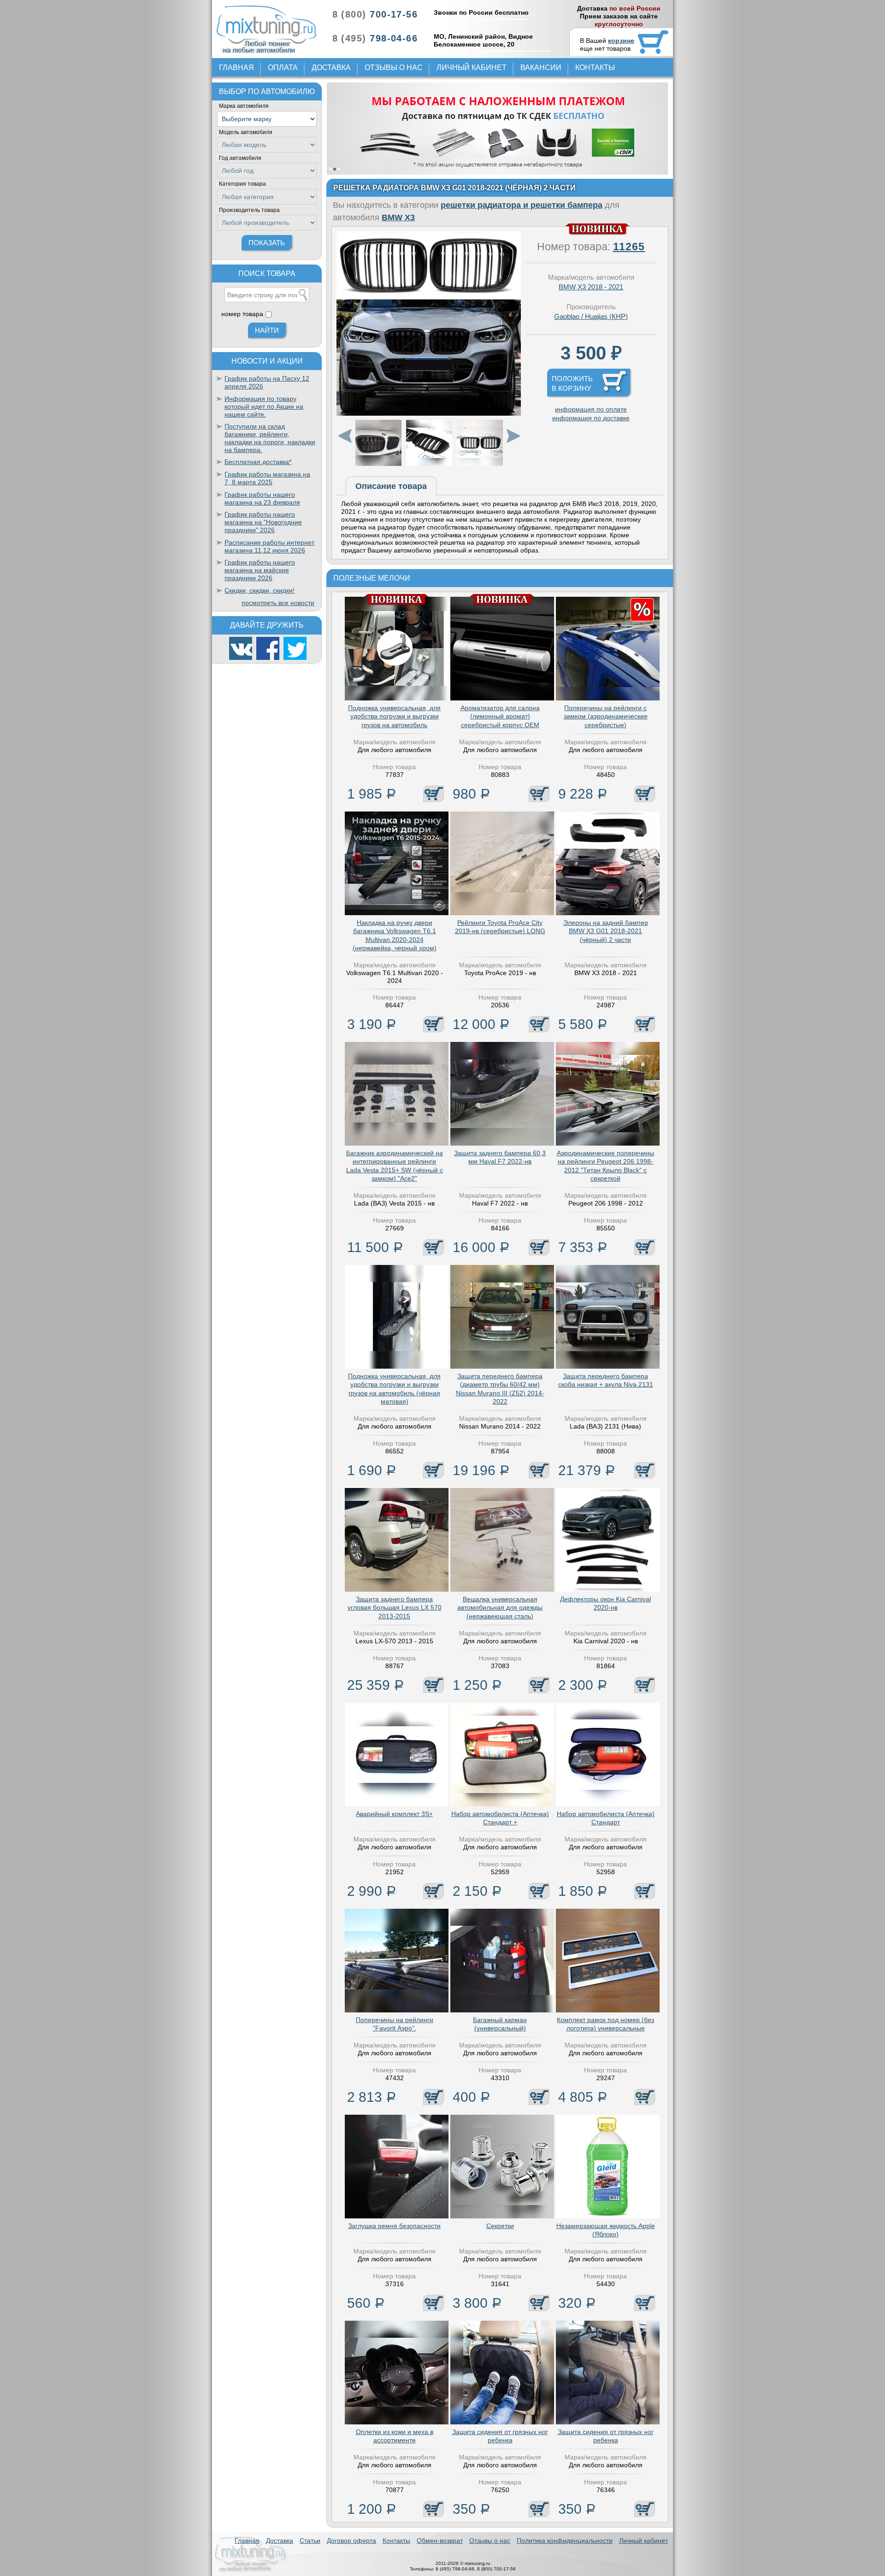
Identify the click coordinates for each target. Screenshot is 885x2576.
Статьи (310, 2541)
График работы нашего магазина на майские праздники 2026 (260, 570)
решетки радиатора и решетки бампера (522, 205)
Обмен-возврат (440, 2541)
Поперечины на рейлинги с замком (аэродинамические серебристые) (606, 716)
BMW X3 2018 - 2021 (591, 287)
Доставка (331, 68)
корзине (621, 41)
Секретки (500, 2226)
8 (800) (375, 14)
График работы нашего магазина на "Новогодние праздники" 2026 (263, 522)
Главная (236, 68)
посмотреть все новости (278, 603)
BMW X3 (398, 218)
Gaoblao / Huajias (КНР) (591, 316)
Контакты (595, 68)
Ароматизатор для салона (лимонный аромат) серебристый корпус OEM (500, 716)
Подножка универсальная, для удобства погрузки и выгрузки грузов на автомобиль (394, 716)
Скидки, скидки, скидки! (260, 590)
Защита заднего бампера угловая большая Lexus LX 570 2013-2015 (395, 1607)
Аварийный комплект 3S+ (394, 1814)
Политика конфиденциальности (565, 2541)
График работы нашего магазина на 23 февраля (262, 498)
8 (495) (375, 38)
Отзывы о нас (394, 68)
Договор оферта (351, 2541)
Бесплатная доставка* (258, 462)
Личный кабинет (472, 68)
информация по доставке (591, 418)
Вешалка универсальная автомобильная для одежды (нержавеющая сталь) (500, 1607)
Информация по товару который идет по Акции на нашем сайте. (264, 406)
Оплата (283, 68)
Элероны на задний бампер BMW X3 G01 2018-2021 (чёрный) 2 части (606, 931)
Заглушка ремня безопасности (394, 2226)
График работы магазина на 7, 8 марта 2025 (267, 478)
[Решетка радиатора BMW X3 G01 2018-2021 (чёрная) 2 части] (429, 413)
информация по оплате (591, 409)
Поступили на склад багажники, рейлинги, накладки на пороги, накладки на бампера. (270, 438)
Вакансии (541, 68)
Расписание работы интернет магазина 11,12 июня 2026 (269, 546)
